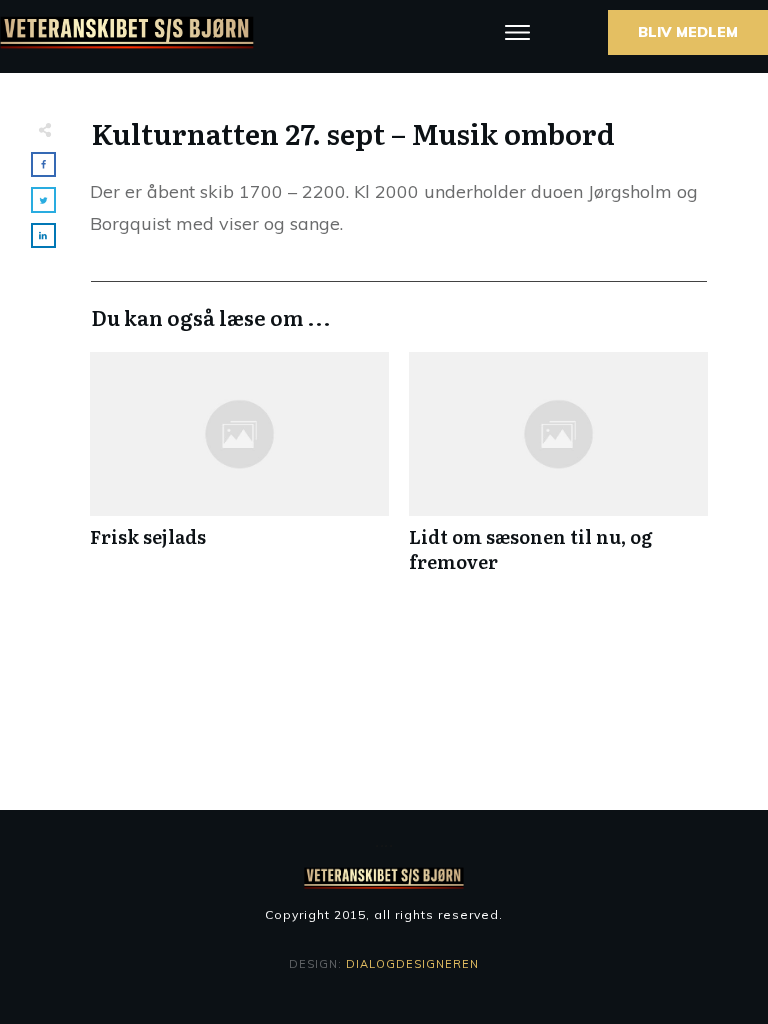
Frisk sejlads (239, 473)
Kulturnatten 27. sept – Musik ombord (353, 133)
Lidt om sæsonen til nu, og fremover (558, 473)
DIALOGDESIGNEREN (412, 964)
